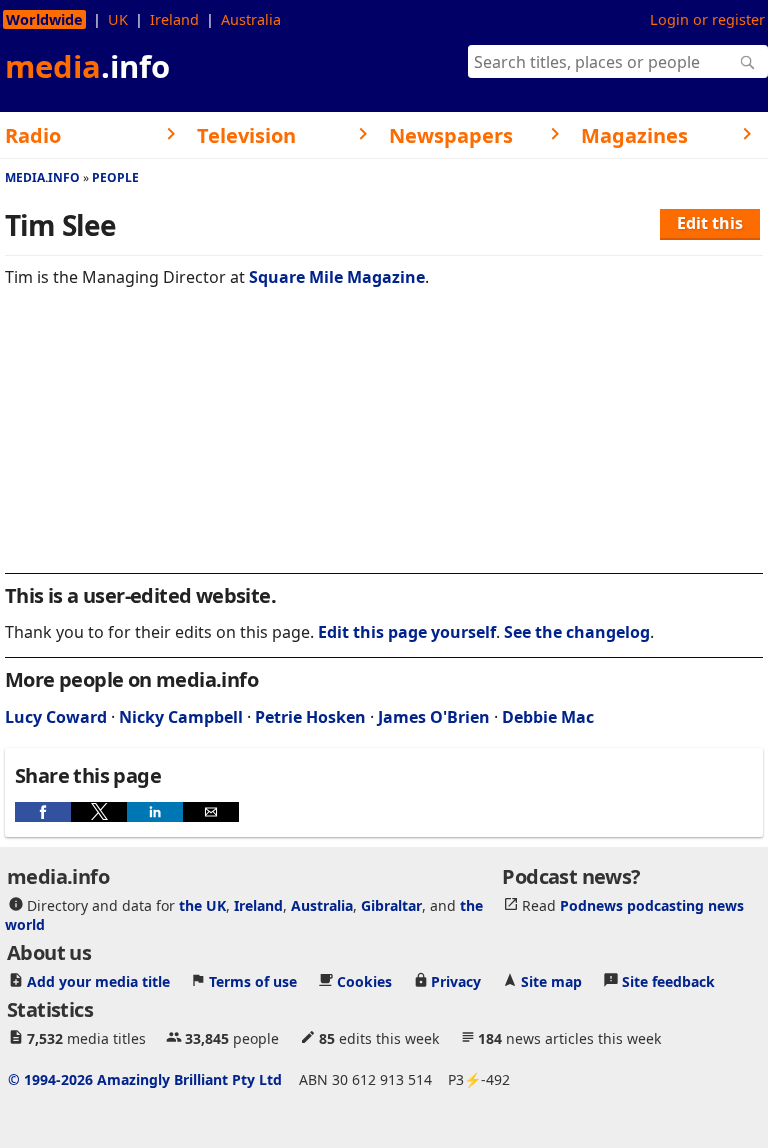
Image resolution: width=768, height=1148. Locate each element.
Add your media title (98, 980)
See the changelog (577, 632)
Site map (551, 980)
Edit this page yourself (407, 632)
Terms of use (253, 980)
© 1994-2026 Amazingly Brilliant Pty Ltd (145, 1078)
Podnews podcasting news (652, 904)
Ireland (174, 19)
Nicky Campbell (181, 717)
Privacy (456, 980)
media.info (42, 177)
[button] (43, 812)
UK (118, 19)
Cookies (364, 980)
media (87, 66)
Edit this (710, 223)
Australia (251, 19)
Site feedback (668, 980)
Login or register (707, 19)
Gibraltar (391, 904)
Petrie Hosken (310, 717)
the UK (202, 904)
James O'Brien (434, 717)
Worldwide (44, 19)
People (115, 177)
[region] (384, 444)
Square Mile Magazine (337, 277)
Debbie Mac (548, 717)
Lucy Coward (56, 717)
